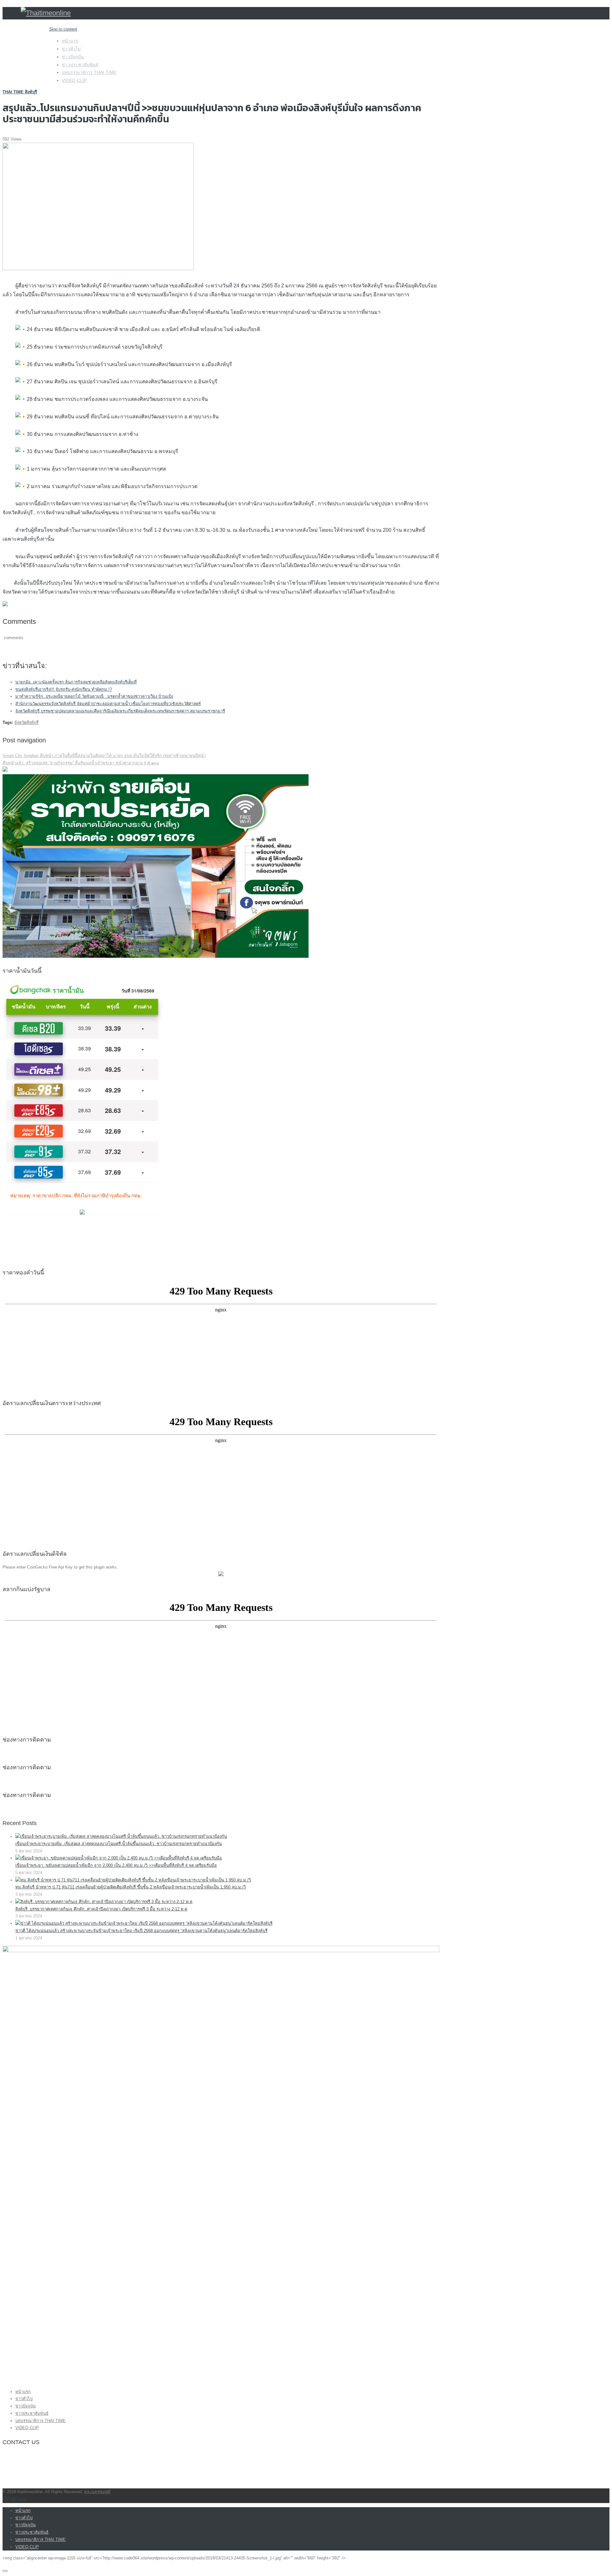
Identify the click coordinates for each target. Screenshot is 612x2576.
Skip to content (63, 29)
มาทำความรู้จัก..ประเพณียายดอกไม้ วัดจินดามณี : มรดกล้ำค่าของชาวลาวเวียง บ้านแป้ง (94, 696)
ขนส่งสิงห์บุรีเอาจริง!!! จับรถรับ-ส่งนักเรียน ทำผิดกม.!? (64, 689)
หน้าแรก (70, 41)
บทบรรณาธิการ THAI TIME (89, 72)
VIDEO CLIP (74, 80)
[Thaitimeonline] (46, 13)
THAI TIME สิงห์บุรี (20, 92)
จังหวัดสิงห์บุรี (26, 722)
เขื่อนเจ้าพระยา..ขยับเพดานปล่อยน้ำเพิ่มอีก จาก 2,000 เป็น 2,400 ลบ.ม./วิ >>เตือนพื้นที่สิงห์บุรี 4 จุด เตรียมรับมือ (116, 1865)
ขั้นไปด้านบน (14, 2499)
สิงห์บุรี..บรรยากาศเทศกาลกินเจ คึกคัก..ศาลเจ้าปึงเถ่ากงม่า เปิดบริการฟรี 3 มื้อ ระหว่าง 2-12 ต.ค (101, 1909)
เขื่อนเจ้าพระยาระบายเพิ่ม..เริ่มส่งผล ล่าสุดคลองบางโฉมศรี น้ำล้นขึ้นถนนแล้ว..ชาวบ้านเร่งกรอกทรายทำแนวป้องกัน (119, 1844)
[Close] (5, 2571)
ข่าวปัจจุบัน (73, 57)
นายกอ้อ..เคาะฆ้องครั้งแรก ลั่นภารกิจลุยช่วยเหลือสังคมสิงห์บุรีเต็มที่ (76, 682)
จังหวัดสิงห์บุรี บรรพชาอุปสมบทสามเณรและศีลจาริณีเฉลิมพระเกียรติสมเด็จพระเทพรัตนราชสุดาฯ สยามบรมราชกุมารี (120, 711)
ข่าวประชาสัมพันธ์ (80, 65)
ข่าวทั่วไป (71, 49)
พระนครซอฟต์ (97, 2492)
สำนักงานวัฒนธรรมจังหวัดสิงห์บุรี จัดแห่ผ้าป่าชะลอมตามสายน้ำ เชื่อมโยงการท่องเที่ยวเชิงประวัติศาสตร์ (108, 704)
